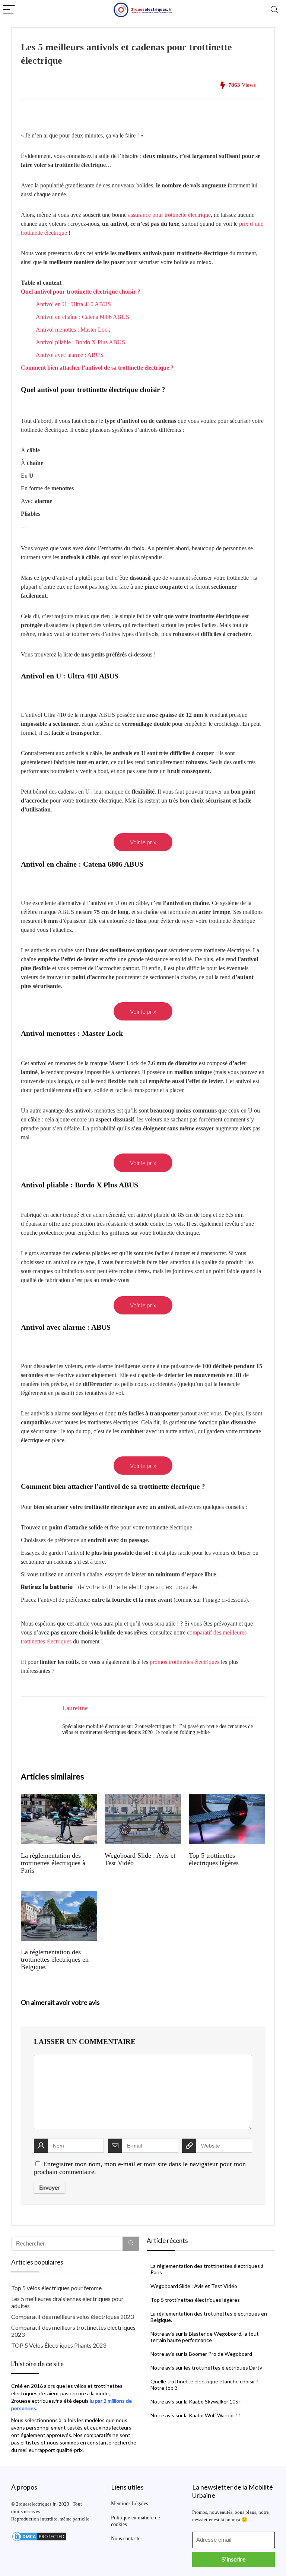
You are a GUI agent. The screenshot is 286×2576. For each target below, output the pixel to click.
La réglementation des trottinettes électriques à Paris (53, 1863)
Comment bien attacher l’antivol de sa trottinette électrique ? (97, 368)
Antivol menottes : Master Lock (73, 330)
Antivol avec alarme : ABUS (70, 355)
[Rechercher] (131, 2244)
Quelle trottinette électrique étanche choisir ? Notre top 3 (204, 2384)
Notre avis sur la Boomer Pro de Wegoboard (201, 2354)
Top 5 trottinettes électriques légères (214, 1859)
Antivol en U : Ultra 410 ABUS (73, 304)
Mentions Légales (129, 2504)
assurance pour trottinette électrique (169, 215)
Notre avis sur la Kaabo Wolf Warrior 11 (196, 2415)
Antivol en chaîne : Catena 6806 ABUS (82, 317)
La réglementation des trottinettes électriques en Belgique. (55, 1959)
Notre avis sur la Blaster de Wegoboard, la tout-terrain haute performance (206, 2337)
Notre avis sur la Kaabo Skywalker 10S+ (196, 2401)
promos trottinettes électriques (185, 1662)
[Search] (274, 10)
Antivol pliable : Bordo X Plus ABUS (80, 342)
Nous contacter (127, 2539)
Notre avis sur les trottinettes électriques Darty (206, 2368)
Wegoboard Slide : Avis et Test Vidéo (194, 2286)
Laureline (75, 1708)
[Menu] (9, 10)
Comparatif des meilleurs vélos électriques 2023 (72, 2316)
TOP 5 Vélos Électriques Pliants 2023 (59, 2345)
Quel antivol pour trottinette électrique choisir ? (81, 292)
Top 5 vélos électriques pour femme (56, 2288)
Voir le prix (143, 842)
